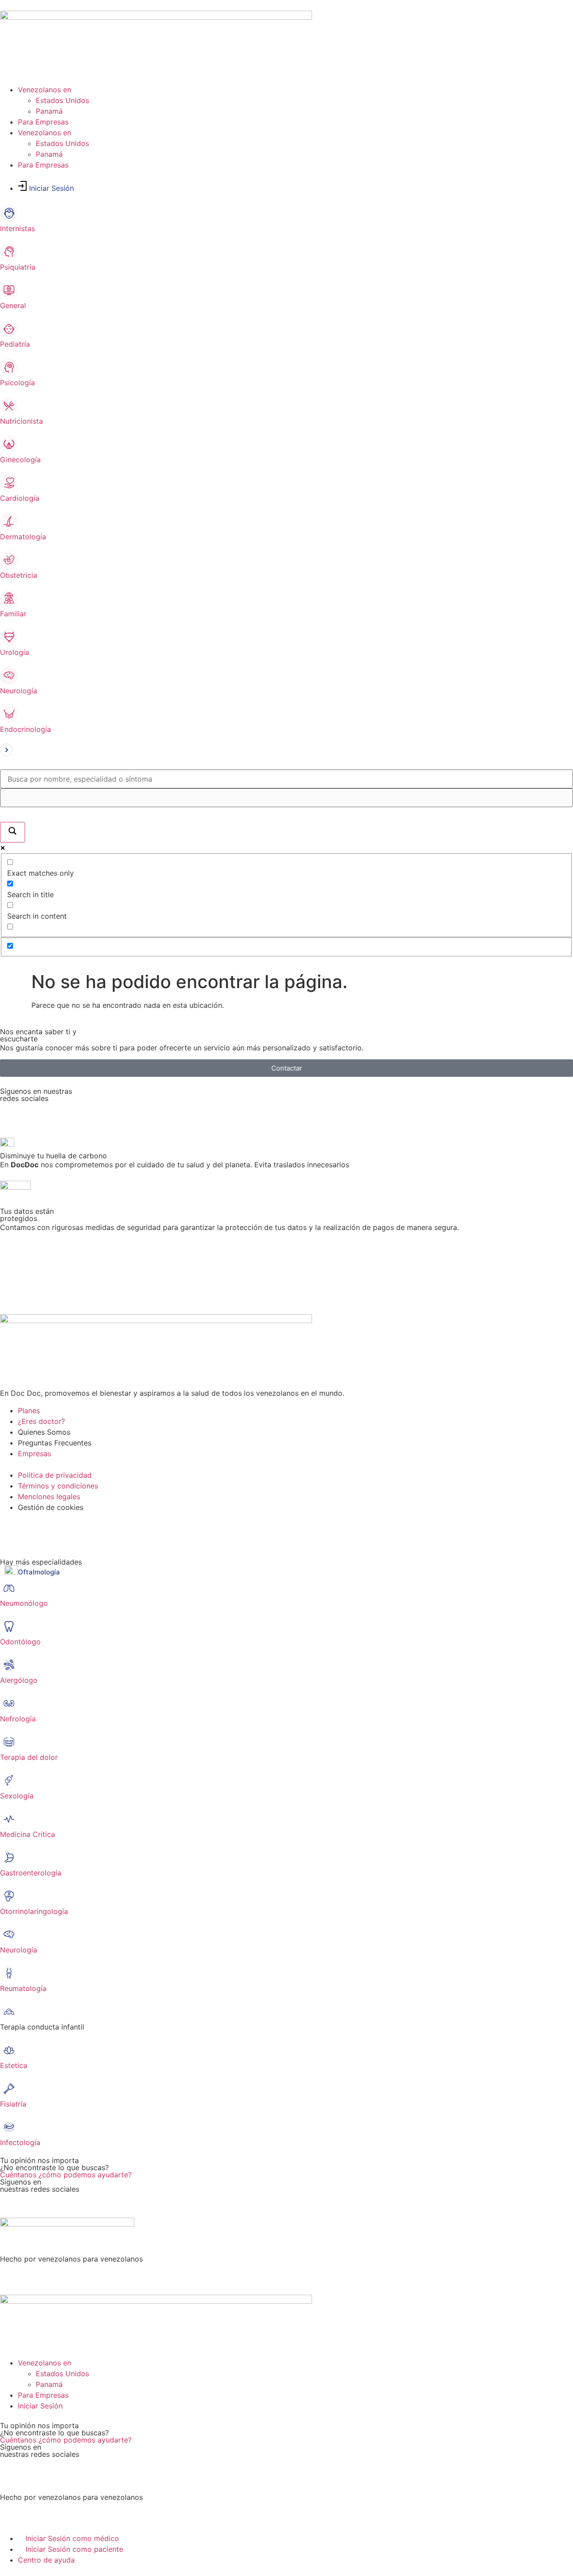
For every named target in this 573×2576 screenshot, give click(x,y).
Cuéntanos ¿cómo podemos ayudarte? (66, 2175)
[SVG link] (286, 751)
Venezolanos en (45, 90)
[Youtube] (110, 1113)
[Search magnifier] (13, 832)
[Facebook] (11, 1113)
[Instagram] (85, 1113)
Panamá (49, 111)
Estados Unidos (62, 100)
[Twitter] (36, 2204)
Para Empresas (43, 122)
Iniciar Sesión (51, 188)
